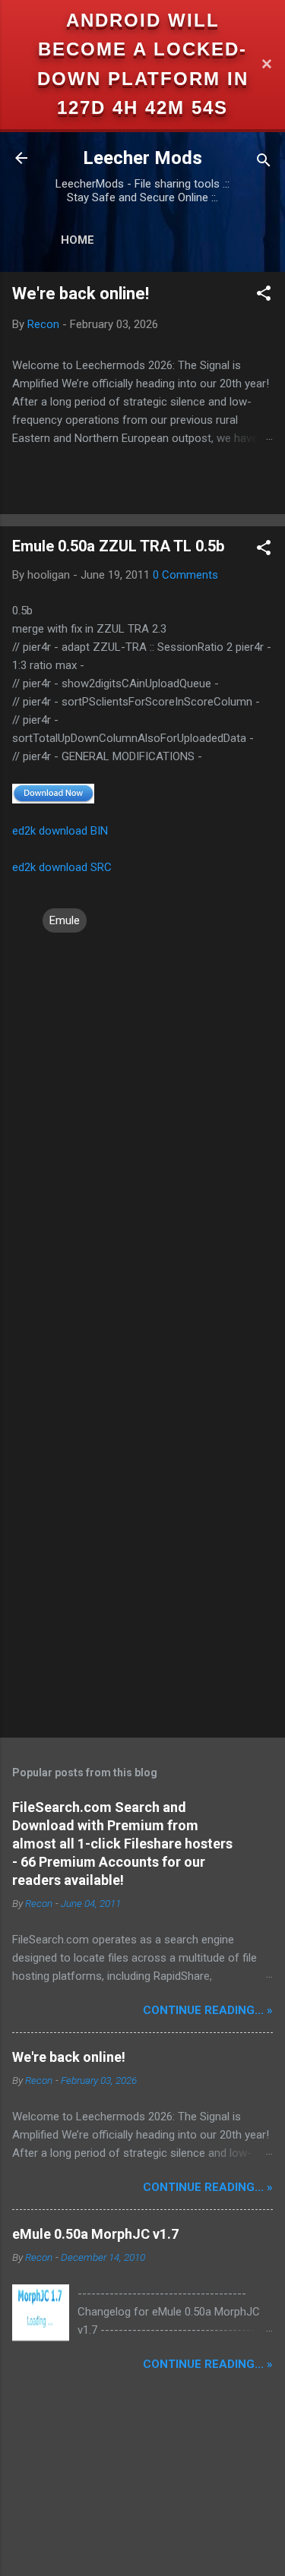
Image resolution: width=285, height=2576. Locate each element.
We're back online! (81, 294)
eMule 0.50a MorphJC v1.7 (95, 2234)
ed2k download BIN (60, 831)
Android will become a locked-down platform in (143, 49)
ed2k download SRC (62, 867)
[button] (264, 296)
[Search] (264, 163)
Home (78, 240)
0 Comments (185, 575)
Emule (65, 920)
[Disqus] (142, 1125)
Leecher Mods (142, 158)
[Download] (53, 793)
